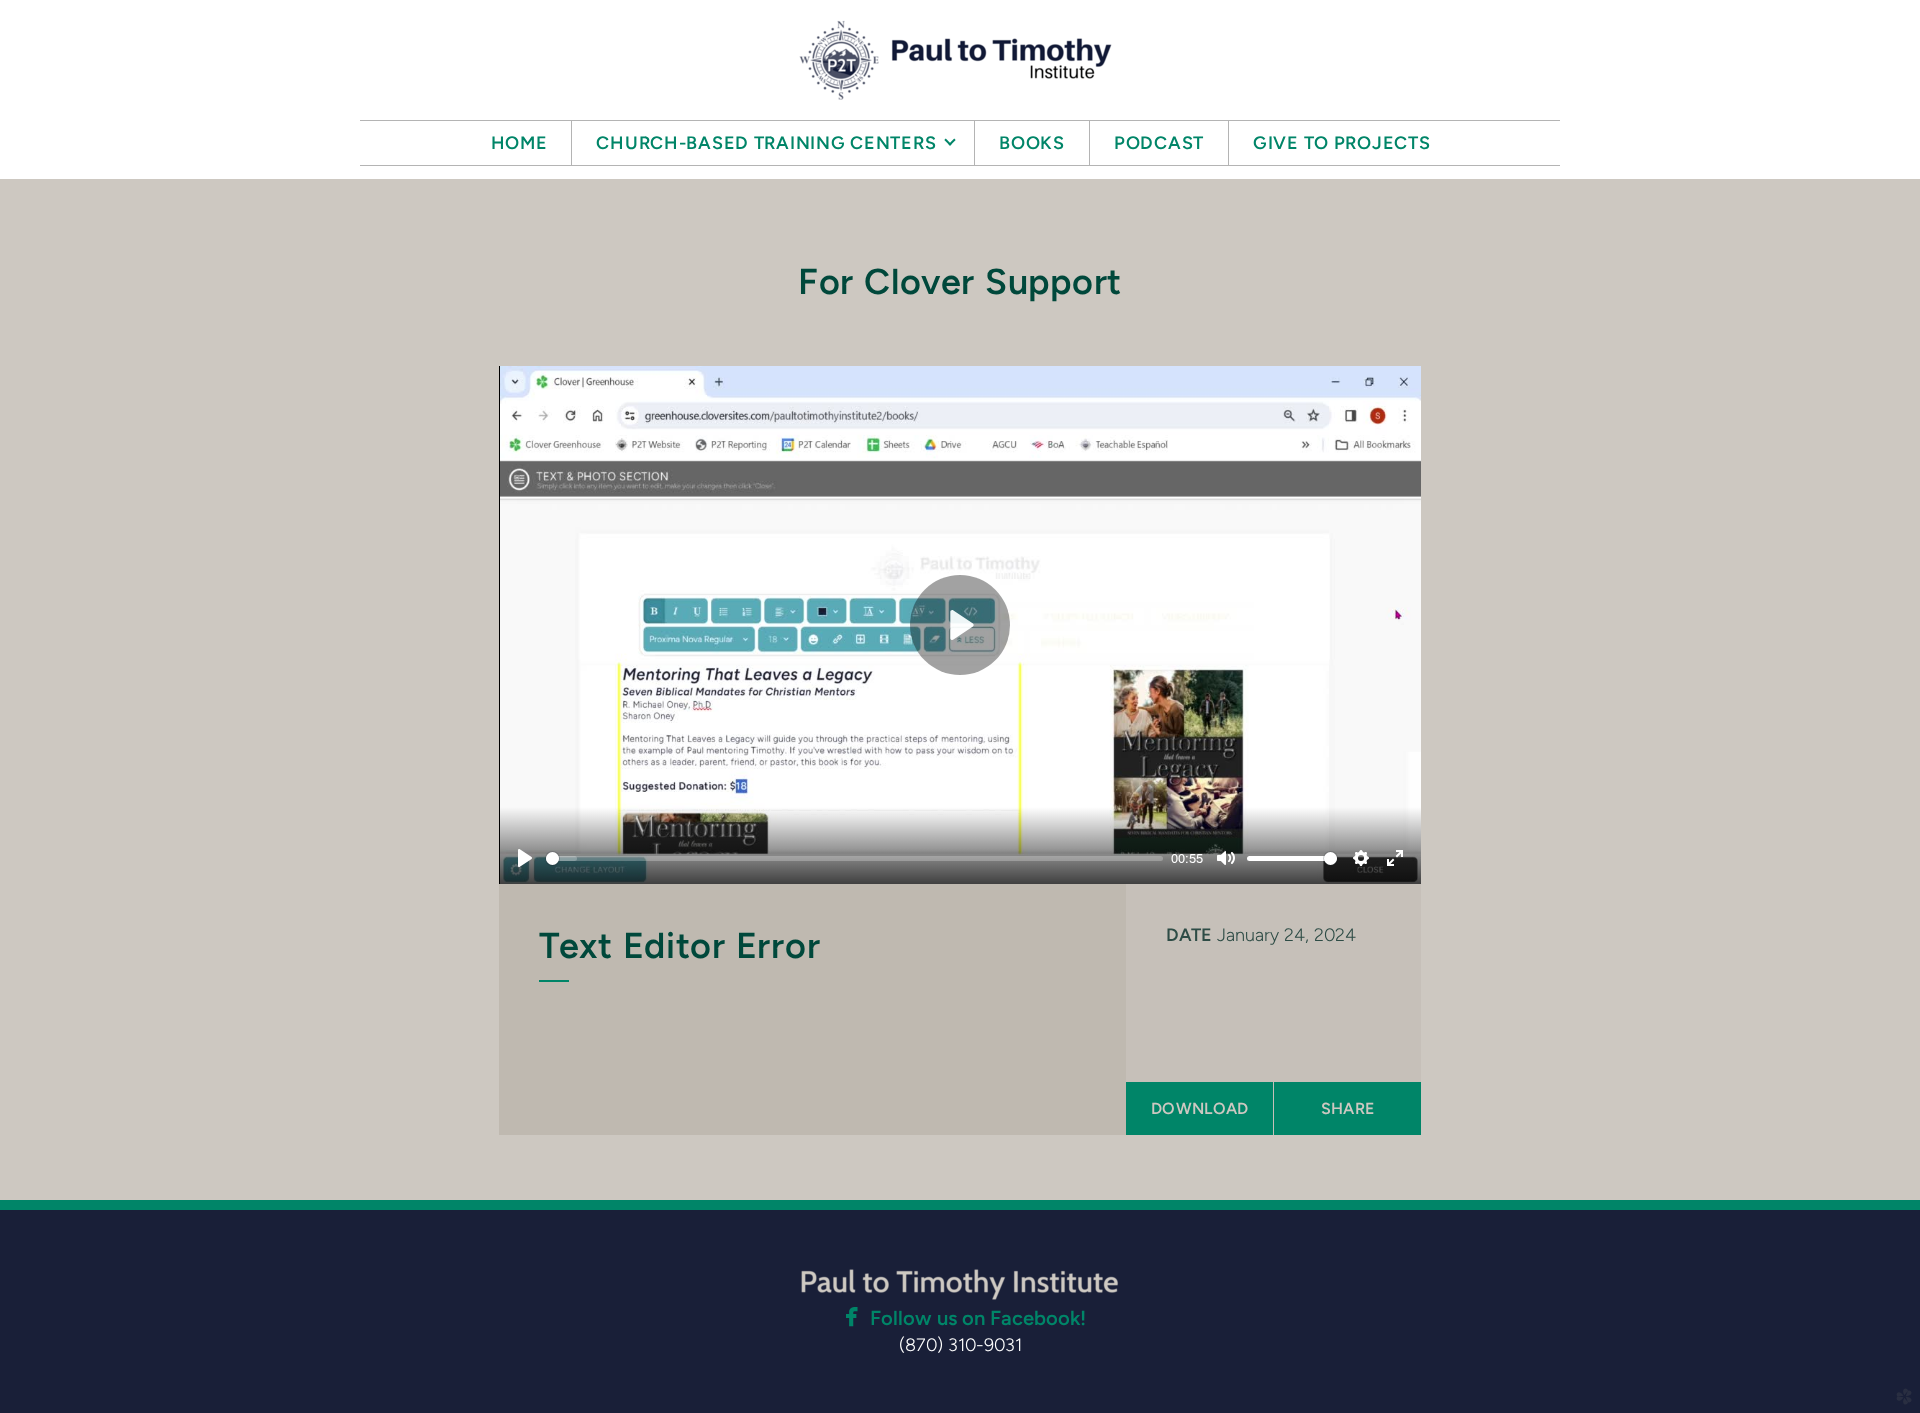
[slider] (854, 858)
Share (1348, 1108)
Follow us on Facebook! (978, 1318)
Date (1189, 935)
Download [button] (1200, 1108)
